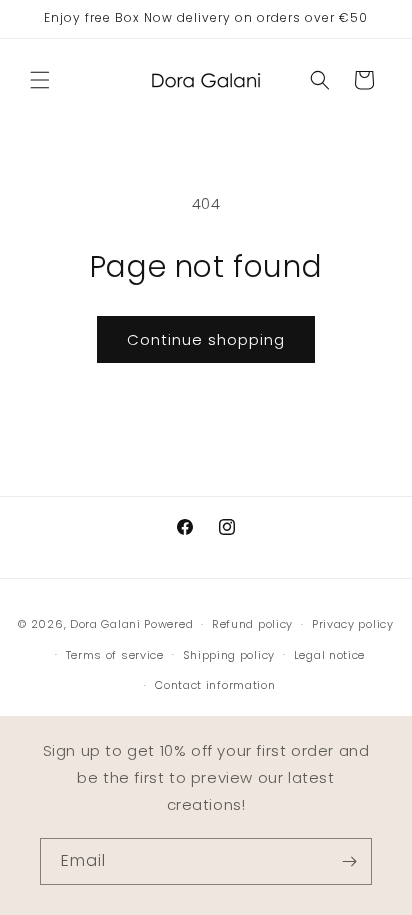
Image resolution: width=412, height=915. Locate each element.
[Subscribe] (349, 861)
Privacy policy (353, 624)
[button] (40, 80)
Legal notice (329, 655)
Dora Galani (105, 624)
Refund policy (252, 624)
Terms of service (115, 655)
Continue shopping (206, 339)
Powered (168, 624)
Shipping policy (229, 655)
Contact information (215, 685)
